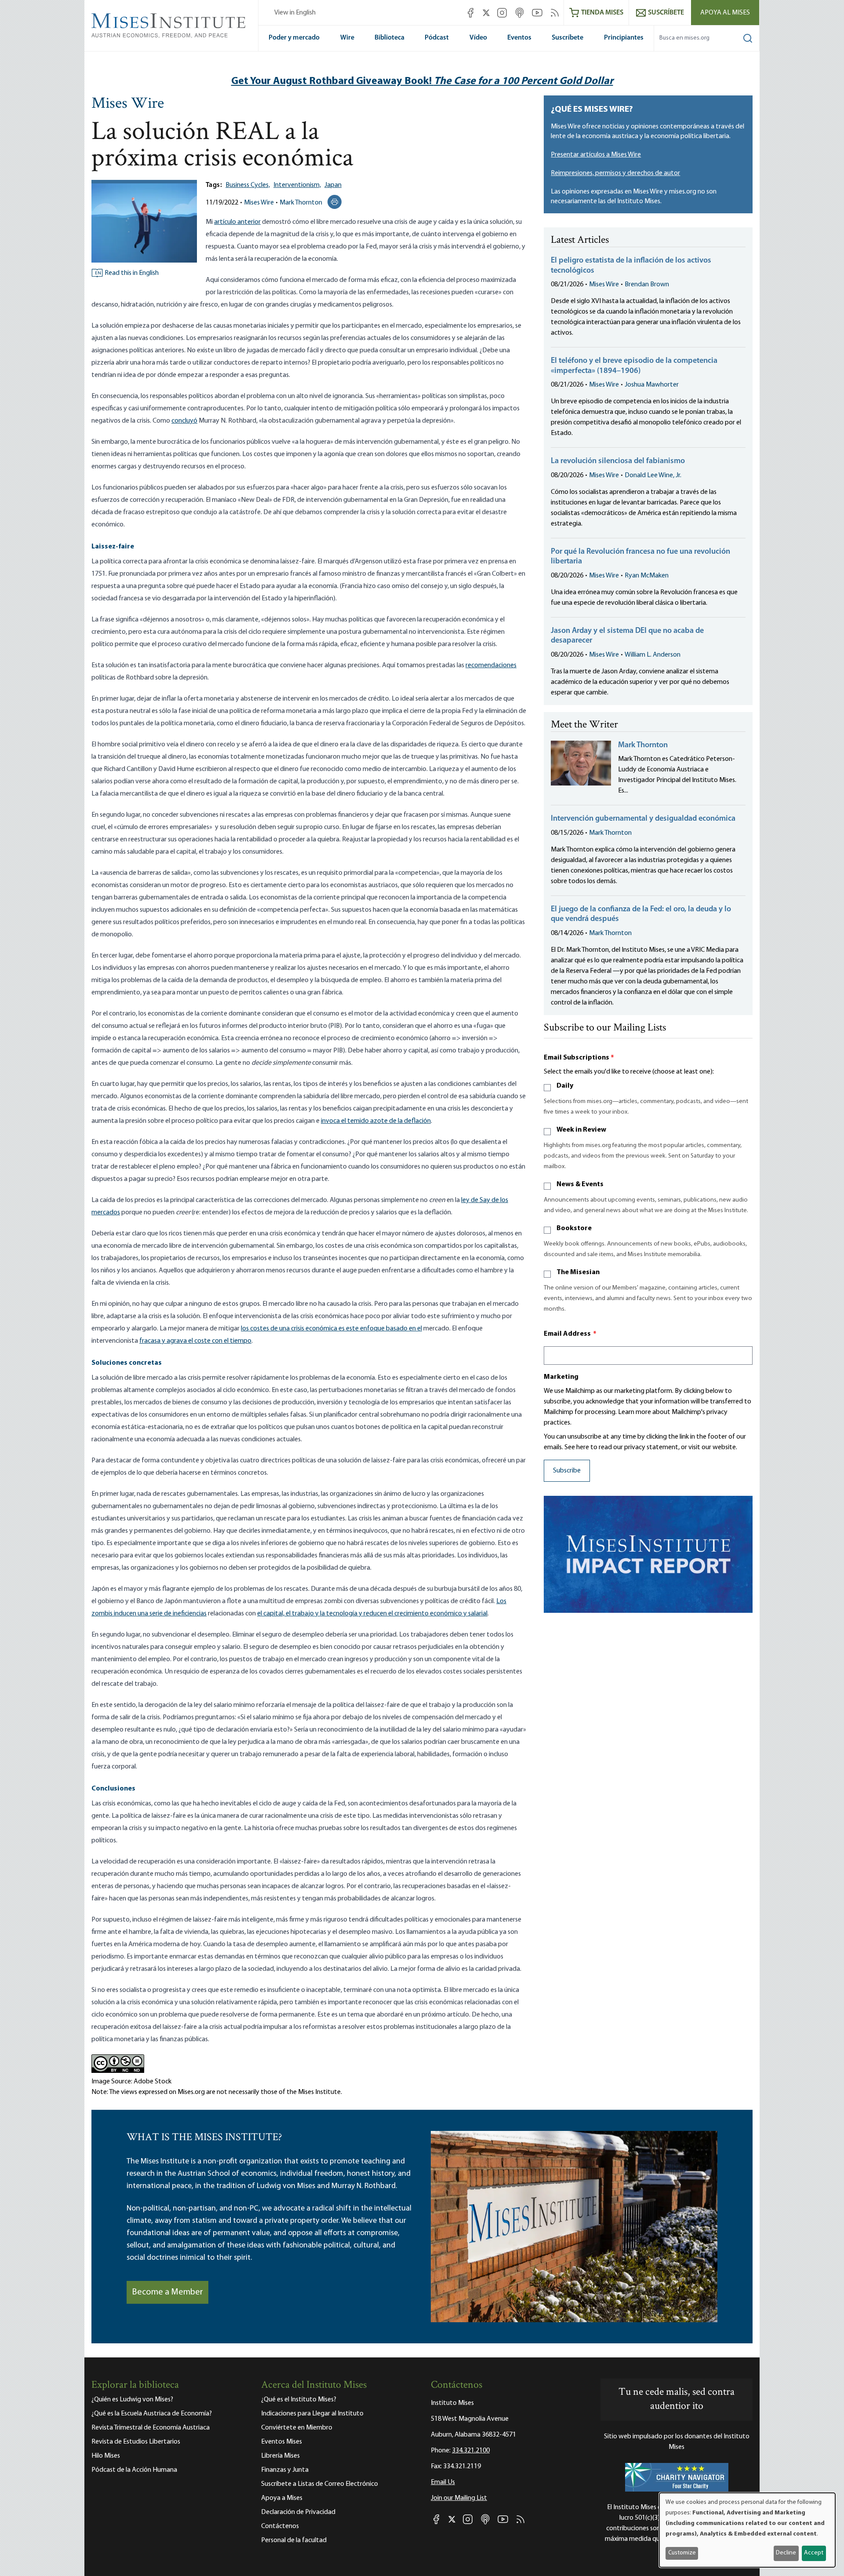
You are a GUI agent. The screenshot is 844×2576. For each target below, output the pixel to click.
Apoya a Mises (282, 2498)
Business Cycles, (248, 185)
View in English (295, 13)
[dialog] (747, 2530)
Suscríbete (568, 38)
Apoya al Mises (725, 13)
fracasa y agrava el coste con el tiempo (195, 1341)
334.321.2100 (471, 2451)
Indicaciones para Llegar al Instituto (312, 2414)
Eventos (519, 38)
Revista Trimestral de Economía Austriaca (151, 2428)
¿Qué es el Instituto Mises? (299, 2400)
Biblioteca (389, 38)
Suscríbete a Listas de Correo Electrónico (320, 2484)
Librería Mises (280, 2456)
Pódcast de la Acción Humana (134, 2470)
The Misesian (578, 1272)
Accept (814, 2553)
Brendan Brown (647, 285)
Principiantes (624, 38)
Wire (347, 38)
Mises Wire (128, 104)
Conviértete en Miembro (297, 2428)
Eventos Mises (282, 2442)
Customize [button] (682, 2553)
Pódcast (437, 38)
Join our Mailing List (459, 2498)
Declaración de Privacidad (298, 2512)
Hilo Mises (106, 2456)
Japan (333, 185)
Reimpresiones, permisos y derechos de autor (615, 173)
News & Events (580, 1184)
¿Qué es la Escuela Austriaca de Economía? (152, 2414)
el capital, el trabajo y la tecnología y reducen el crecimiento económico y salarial (372, 1614)
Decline (786, 2553)
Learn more (635, 1412)
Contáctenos (280, 2526)
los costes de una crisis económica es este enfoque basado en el (331, 1329)
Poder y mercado (294, 38)
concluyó (184, 421)
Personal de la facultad (294, 2540)
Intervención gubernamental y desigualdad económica (643, 819)
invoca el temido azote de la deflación (376, 1121)
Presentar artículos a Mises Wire (596, 155)
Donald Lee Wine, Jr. (653, 475)
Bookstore (574, 1228)
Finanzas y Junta (285, 2470)
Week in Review (581, 1130)
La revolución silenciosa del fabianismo (618, 461)
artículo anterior (237, 222)
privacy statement (651, 1447)
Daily (565, 1086)
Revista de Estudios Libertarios (136, 2442)
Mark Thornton (301, 203)
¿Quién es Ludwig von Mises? (132, 2400)
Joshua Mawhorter (652, 385)
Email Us (443, 2482)
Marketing (561, 1377)
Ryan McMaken (647, 576)
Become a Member (167, 2292)
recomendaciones (491, 665)
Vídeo (478, 38)
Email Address (570, 1334)
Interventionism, (297, 185)
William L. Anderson (653, 655)
